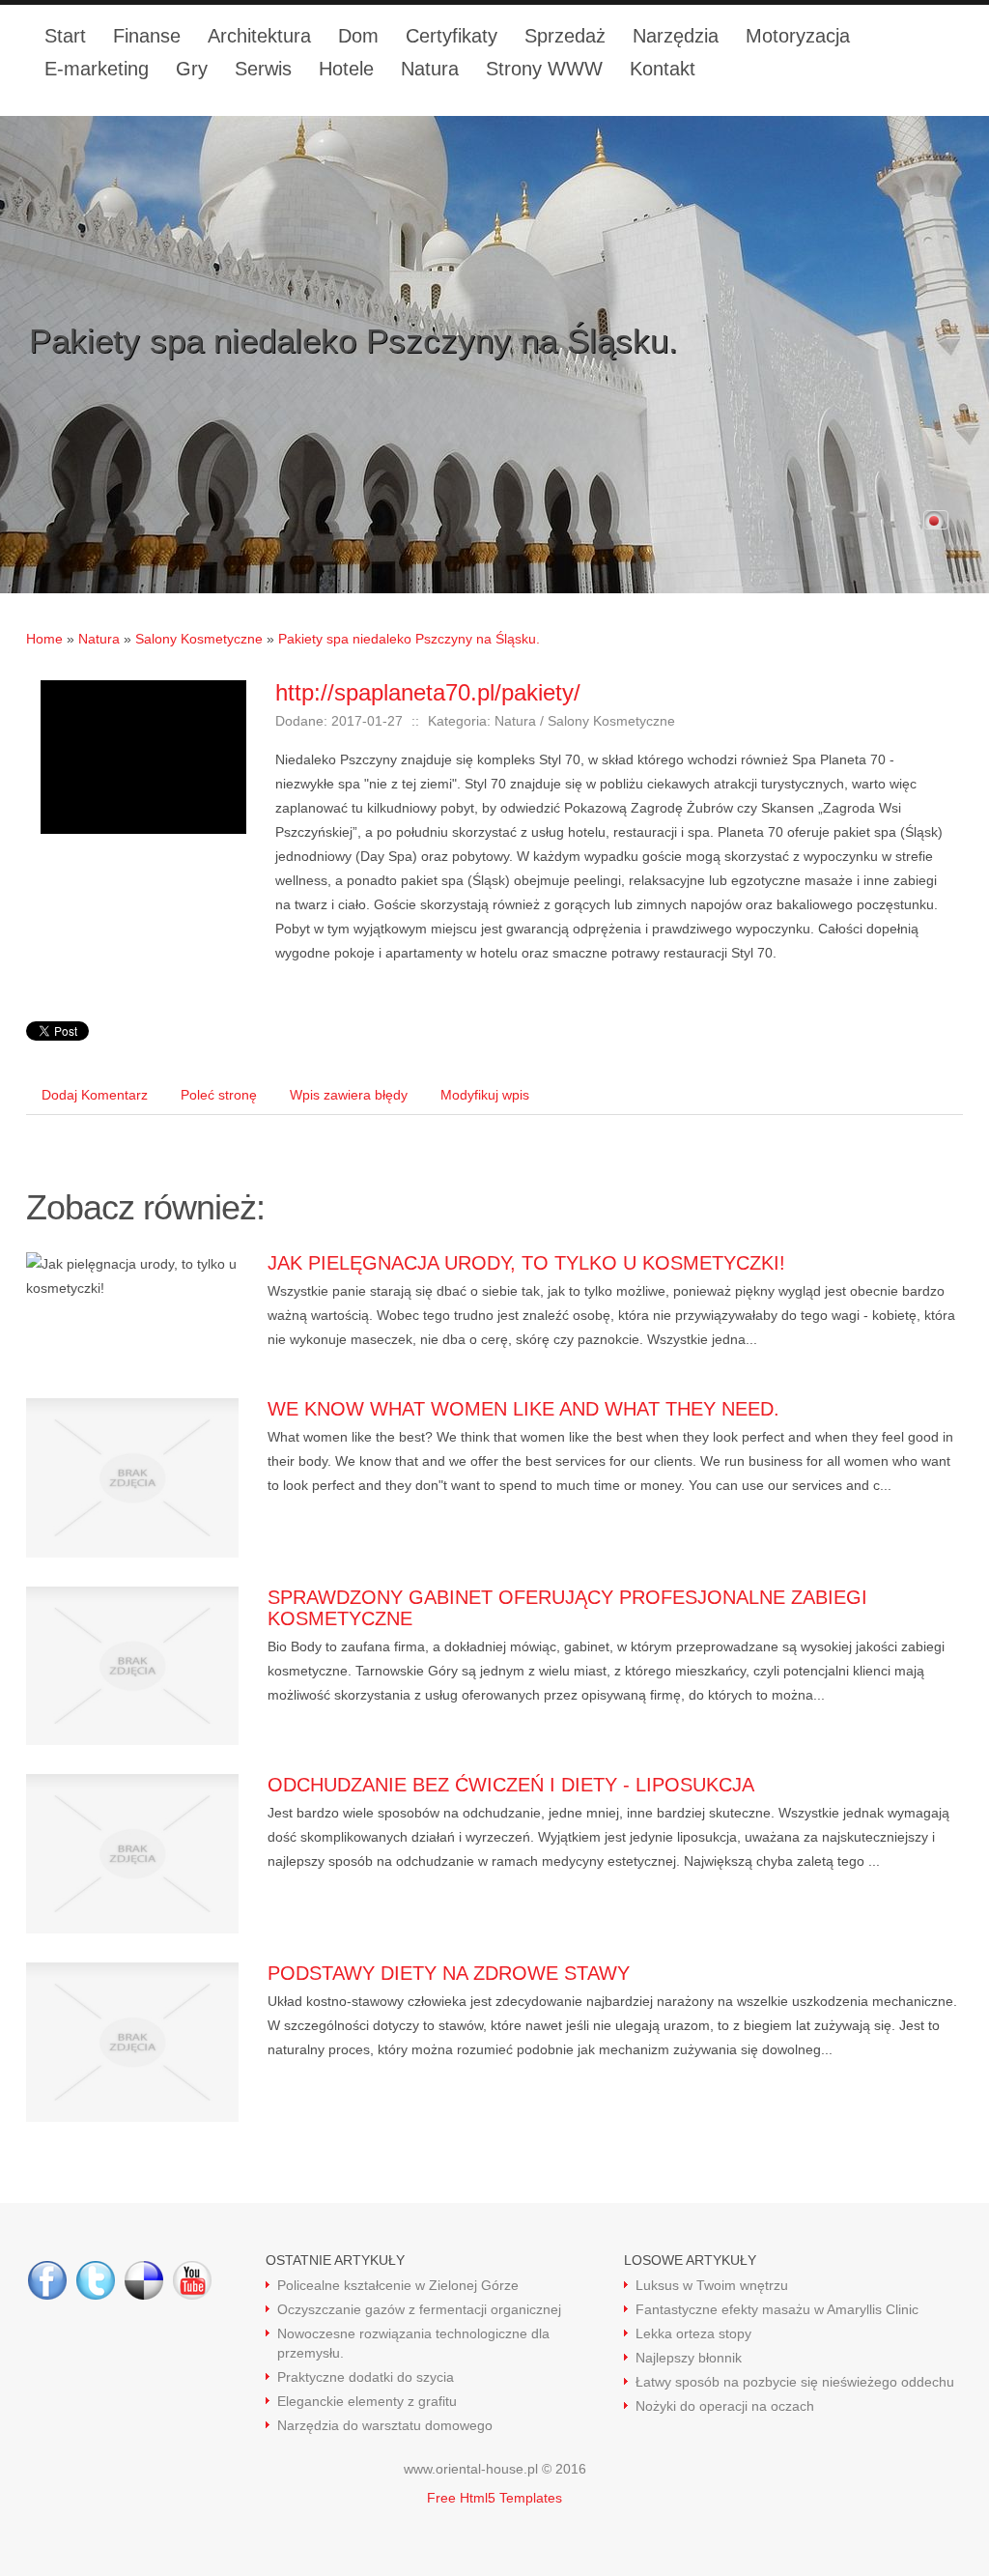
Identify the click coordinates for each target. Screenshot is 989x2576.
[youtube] (192, 2280)
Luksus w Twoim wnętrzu (712, 2285)
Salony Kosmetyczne (199, 639)
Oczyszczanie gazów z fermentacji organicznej (419, 2309)
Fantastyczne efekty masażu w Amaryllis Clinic (777, 2309)
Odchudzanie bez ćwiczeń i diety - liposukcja (511, 1785)
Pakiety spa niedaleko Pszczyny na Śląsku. (409, 639)
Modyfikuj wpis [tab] (485, 1095)
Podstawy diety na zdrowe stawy (449, 1973)
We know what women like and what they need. (523, 1409)
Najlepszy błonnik (689, 2358)
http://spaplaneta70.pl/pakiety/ (428, 692)
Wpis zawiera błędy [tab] (349, 1095)
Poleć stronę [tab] (219, 1095)
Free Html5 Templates (494, 2498)
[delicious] (144, 2280)
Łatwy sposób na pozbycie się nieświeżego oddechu (795, 2382)
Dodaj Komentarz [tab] (95, 1095)
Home (44, 639)
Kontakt (663, 69)
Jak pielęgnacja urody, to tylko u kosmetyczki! (526, 1263)
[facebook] (47, 2280)
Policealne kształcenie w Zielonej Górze (398, 2285)
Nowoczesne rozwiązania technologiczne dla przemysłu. (413, 2343)
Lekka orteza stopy (693, 2333)
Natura (99, 639)
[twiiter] (96, 2280)
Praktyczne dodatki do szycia (366, 2377)
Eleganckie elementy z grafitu (367, 2401)
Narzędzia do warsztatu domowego (385, 2425)
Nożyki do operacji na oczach (725, 2406)
